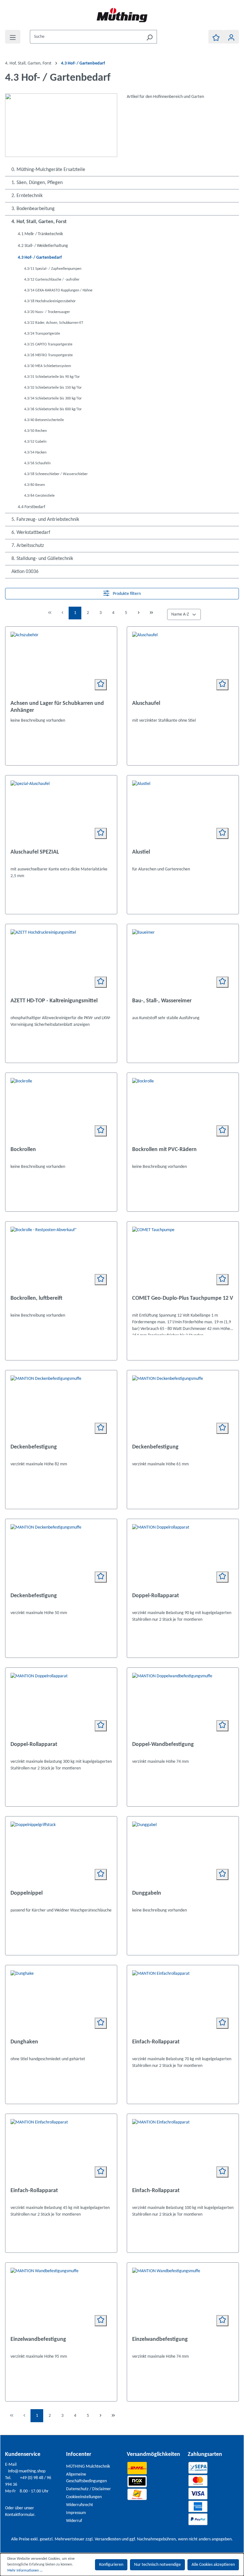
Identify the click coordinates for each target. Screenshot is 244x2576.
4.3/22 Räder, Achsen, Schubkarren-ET (54, 323)
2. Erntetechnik (27, 196)
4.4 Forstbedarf (31, 507)
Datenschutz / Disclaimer (88, 2489)
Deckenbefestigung (34, 1447)
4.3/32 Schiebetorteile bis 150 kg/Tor (53, 388)
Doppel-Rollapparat (156, 1596)
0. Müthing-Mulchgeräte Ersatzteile (48, 170)
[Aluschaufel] (183, 664)
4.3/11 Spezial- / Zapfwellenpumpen (53, 269)
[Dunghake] (61, 2002)
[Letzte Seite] (151, 613)
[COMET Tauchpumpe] (183, 1258)
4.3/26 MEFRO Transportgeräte (48, 355)
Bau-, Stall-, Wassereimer (162, 1001)
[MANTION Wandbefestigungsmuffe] (61, 2300)
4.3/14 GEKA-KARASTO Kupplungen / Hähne (58, 290)
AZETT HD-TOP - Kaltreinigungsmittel (54, 1001)
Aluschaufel (146, 703)
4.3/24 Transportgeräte (42, 334)
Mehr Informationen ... (25, 2571)
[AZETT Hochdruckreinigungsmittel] (61, 961)
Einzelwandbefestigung (38, 2339)
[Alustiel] (183, 812)
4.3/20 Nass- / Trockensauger (47, 312)
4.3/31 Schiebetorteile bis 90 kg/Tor (52, 377)
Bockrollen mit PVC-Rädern (164, 1150)
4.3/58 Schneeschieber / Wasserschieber (56, 474)
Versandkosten (108, 2539)
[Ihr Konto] (231, 37)
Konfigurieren (111, 2565)
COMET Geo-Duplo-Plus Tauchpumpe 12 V (183, 1298)
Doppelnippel (27, 1893)
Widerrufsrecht (80, 2505)
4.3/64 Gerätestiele (39, 496)
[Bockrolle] (61, 1110)
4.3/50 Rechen (35, 431)
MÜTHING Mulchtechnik (88, 2467)
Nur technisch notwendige (157, 2565)
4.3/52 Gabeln (35, 442)
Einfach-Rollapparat (156, 2042)
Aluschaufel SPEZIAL (35, 852)
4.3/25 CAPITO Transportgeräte (48, 344)
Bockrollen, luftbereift (36, 1298)
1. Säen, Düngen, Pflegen (37, 183)
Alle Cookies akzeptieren (213, 2565)
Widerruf (74, 2521)
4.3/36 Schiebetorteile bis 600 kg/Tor (53, 409)
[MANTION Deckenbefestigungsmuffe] (61, 1407)
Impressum (76, 2513)
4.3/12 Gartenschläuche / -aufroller (52, 280)
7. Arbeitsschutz (28, 546)
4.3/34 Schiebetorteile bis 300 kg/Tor (53, 399)
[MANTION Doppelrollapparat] (183, 1556)
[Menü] (13, 37)
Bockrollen (23, 1150)
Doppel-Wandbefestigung (163, 1745)
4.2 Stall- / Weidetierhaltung (43, 246)
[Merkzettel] (216, 37)
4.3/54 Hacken (35, 453)
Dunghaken (24, 2042)
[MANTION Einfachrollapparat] (183, 2002)
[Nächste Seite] (139, 613)
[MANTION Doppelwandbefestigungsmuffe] (183, 1705)
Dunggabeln (147, 1893)
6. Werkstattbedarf (31, 533)
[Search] (149, 37)
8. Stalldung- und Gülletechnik (42, 559)
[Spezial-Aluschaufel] (61, 812)
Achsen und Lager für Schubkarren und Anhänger (57, 707)
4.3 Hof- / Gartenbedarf (40, 258)
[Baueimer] (183, 961)
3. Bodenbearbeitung (33, 209)
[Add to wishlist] (101, 685)
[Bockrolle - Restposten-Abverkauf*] (61, 1258)
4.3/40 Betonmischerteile (44, 420)
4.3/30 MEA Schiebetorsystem (48, 366)
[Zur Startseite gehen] (122, 15)
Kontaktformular (20, 2515)
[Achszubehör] (61, 664)
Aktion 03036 (25, 572)
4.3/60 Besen (34, 485)
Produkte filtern (126, 594)
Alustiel (141, 852)
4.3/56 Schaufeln (37, 463)
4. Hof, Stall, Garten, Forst (39, 222)
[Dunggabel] (183, 1853)
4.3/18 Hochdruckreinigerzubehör (50, 301)
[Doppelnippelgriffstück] (61, 1853)
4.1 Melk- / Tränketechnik (40, 234)
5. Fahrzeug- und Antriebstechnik (45, 520)
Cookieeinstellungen (84, 2497)
